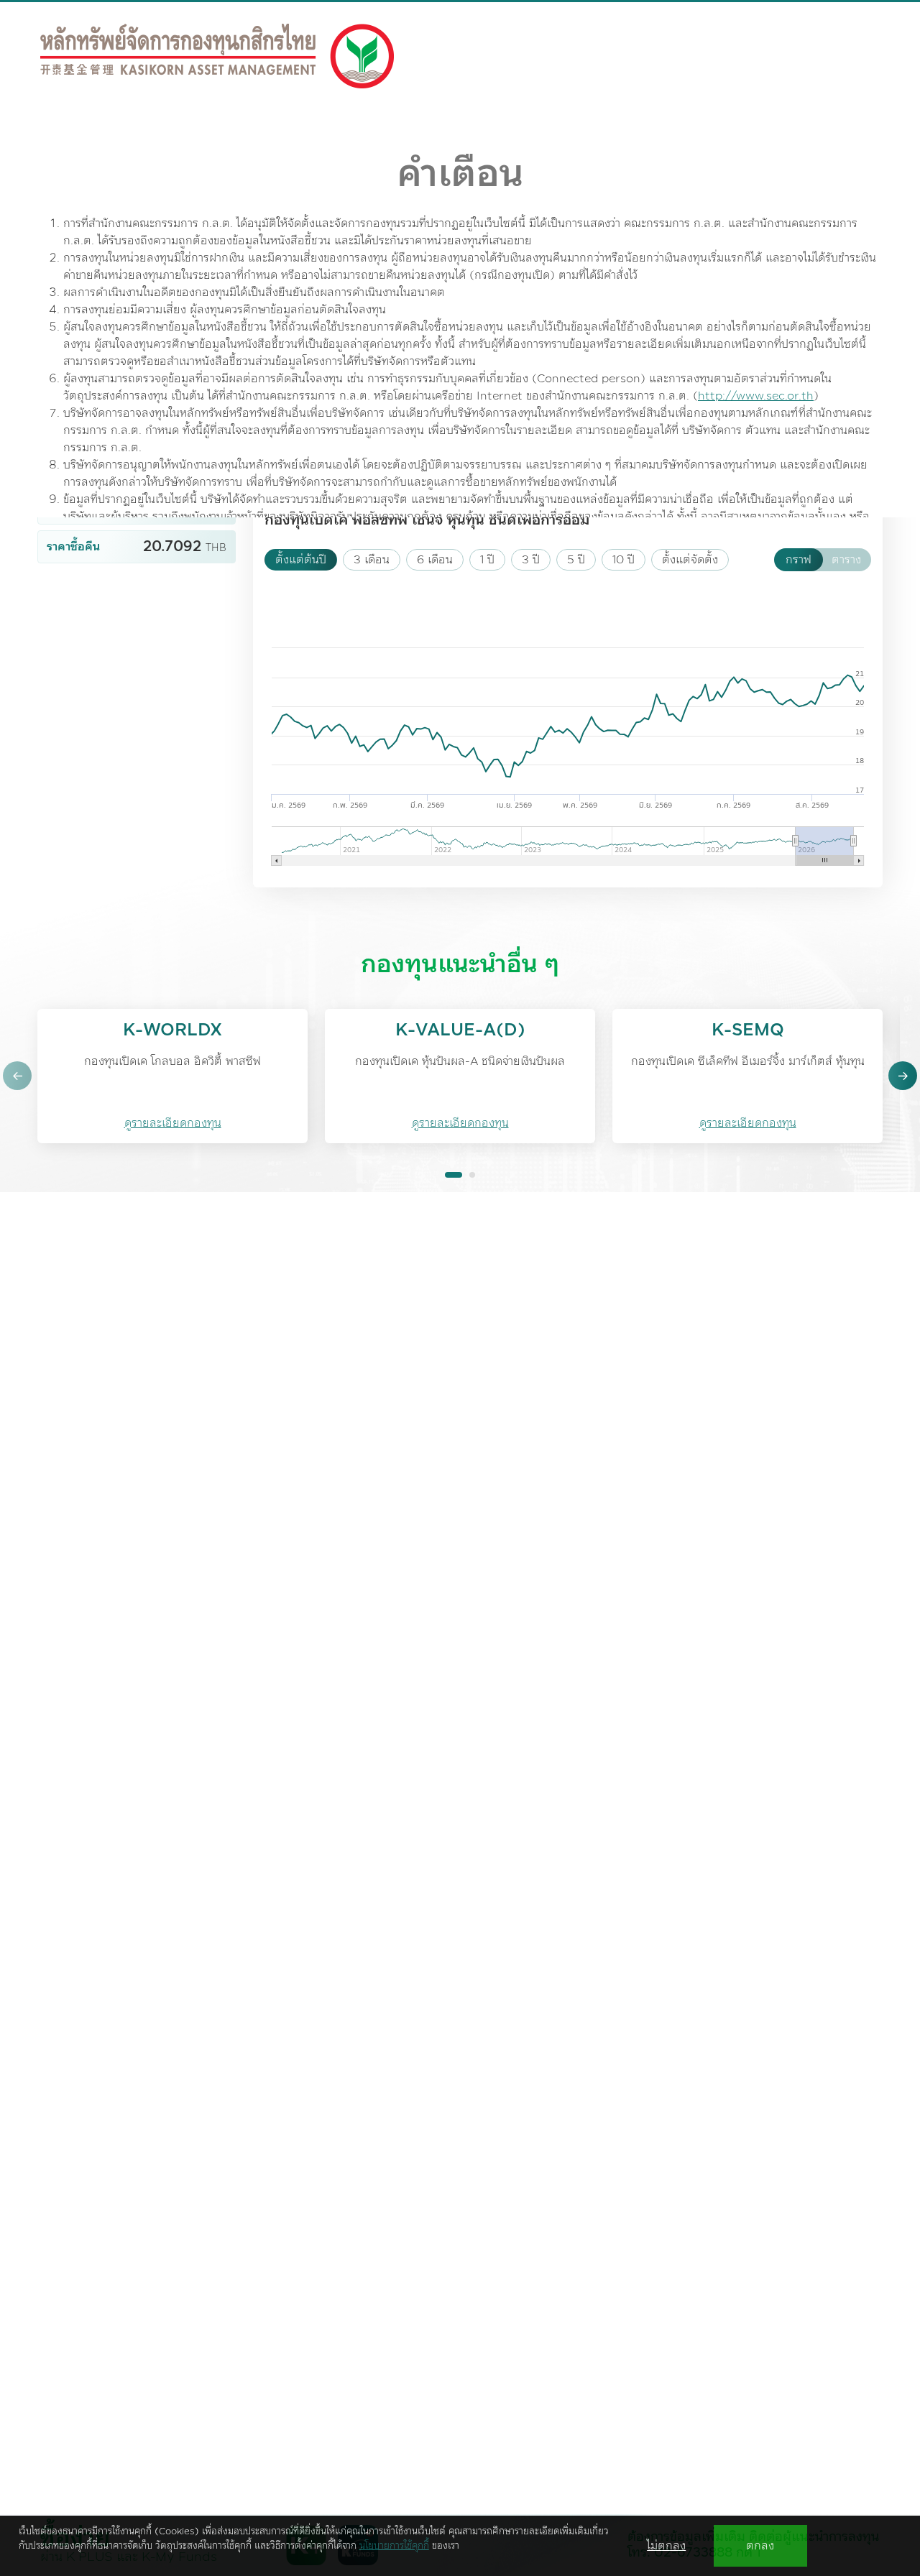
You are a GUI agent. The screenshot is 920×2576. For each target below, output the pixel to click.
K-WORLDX (172, 1030)
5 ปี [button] (576, 560)
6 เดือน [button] (435, 560)
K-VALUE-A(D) (460, 1030)
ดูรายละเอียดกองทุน (173, 1123)
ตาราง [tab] (846, 560)
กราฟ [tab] (799, 560)
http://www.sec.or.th (756, 396)
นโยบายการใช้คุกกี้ (394, 2546)
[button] (17, 1076)
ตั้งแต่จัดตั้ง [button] (690, 560)
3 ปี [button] (531, 560)
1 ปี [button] (487, 560)
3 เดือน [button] (372, 560)
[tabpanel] (460, 655)
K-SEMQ (748, 1030)
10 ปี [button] (624, 560)
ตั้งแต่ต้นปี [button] (301, 560)
